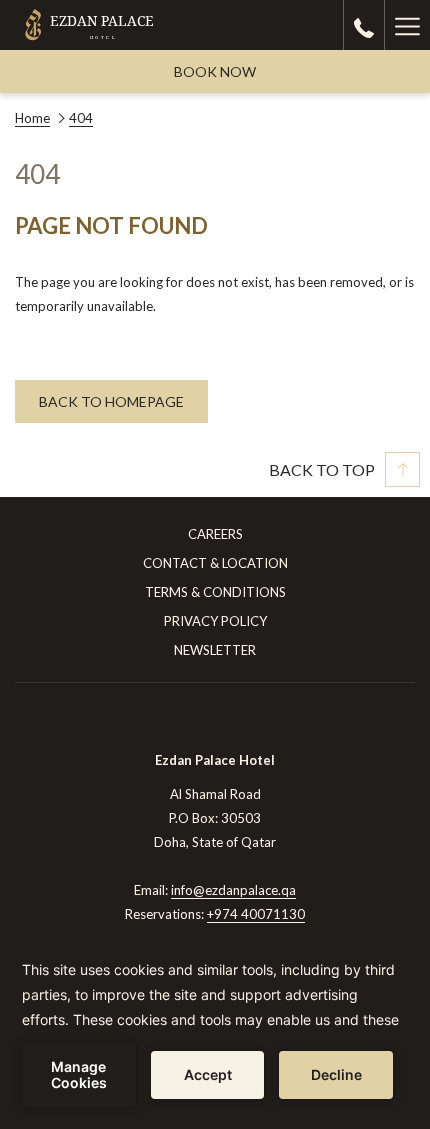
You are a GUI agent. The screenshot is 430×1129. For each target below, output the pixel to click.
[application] (215, 1032)
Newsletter (215, 650)
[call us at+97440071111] (364, 25)
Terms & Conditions (215, 592)
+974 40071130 (256, 914)
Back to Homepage (111, 401)
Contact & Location (215, 563)
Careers (215, 534)
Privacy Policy (215, 621)
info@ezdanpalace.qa (233, 890)
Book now (215, 71)
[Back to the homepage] (89, 25)
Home (32, 118)
